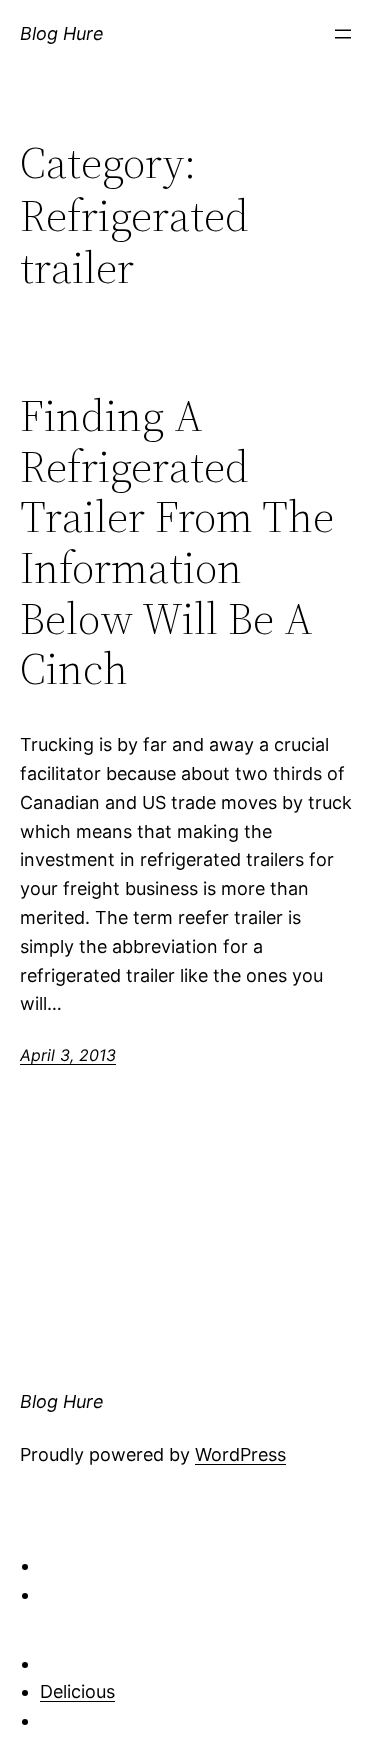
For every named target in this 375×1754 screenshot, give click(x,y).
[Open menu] (343, 34)
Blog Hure (62, 33)
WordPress (240, 1454)
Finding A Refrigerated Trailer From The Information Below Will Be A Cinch (177, 543)
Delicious (77, 1691)
